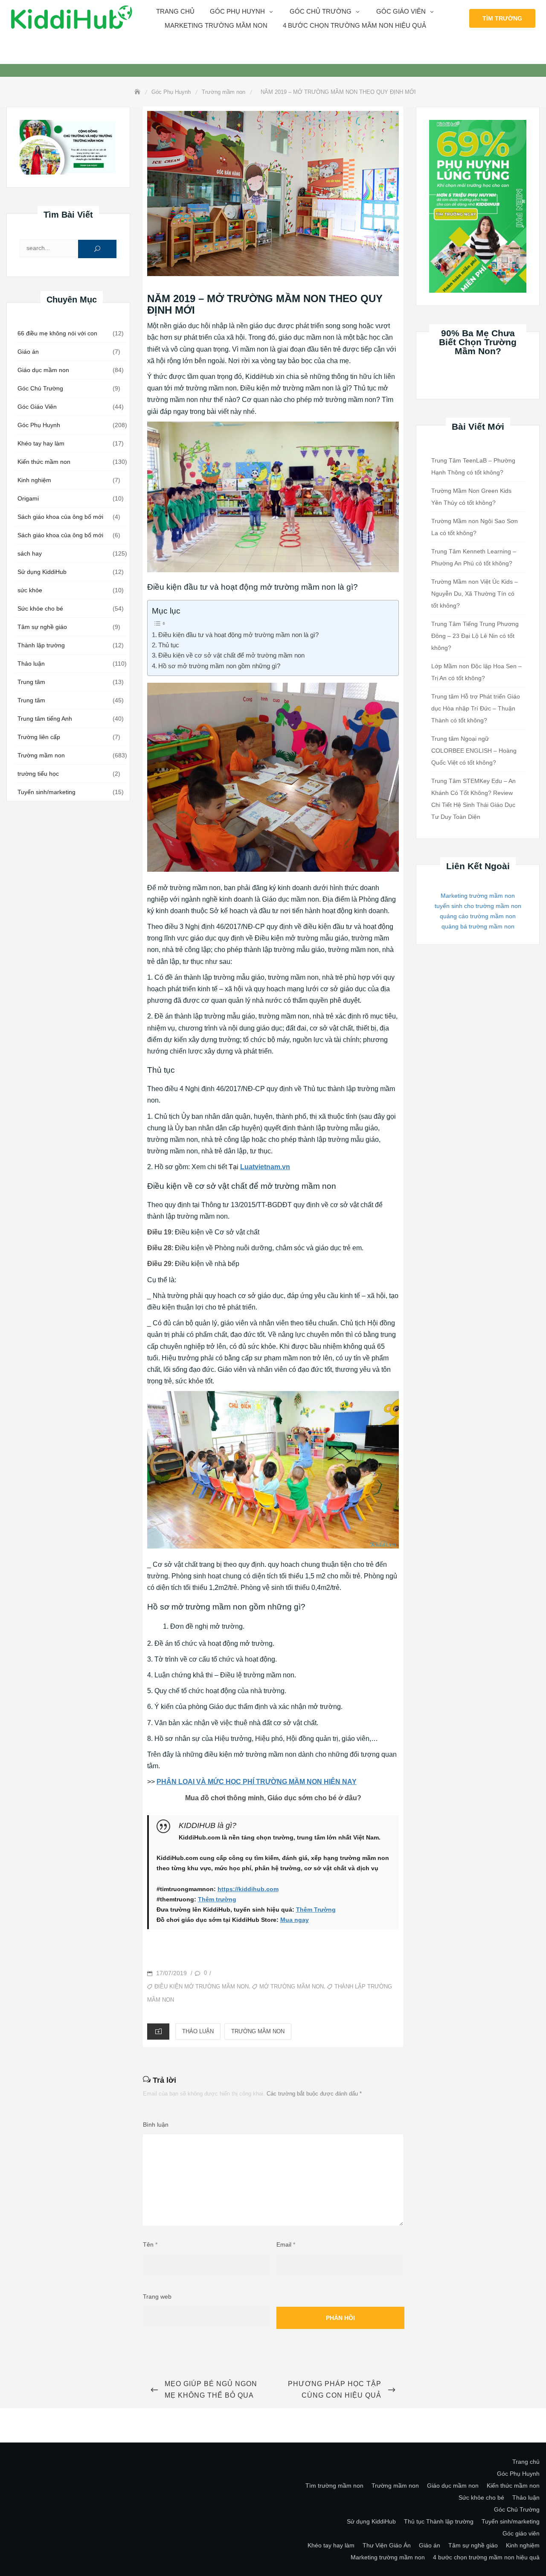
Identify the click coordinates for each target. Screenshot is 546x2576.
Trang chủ (175, 11)
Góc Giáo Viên (37, 407)
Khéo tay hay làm (41, 443)
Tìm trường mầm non (334, 2486)
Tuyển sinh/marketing (46, 792)
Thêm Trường (316, 1909)
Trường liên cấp (39, 737)
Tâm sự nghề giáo (42, 627)
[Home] (138, 92)
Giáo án (28, 352)
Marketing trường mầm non (216, 25)
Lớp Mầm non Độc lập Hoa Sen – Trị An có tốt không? (476, 672)
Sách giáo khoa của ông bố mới (60, 517)
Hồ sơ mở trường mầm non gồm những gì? (219, 666)
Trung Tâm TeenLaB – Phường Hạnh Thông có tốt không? (473, 466)
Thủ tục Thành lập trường (439, 2521)
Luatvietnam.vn (265, 1167)
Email (286, 2244)
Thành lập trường (41, 645)
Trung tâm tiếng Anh (45, 719)
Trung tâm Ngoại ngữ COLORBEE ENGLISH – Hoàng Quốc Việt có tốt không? (474, 751)
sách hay (30, 553)
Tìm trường (502, 18)
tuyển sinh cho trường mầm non (478, 906)
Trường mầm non (41, 755)
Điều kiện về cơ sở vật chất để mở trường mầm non (231, 655)
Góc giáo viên (401, 11)
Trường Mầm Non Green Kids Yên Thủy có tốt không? (471, 497)
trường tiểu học (38, 774)
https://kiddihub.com (248, 1889)
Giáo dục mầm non (43, 370)
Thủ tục (169, 645)
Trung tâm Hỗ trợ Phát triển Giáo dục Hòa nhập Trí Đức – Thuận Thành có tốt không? (476, 708)
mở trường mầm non (292, 1987)
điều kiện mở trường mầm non (202, 1987)
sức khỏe (30, 590)
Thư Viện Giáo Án (387, 2545)
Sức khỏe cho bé (40, 608)
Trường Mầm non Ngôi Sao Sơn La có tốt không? (475, 527)
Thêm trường (217, 1899)
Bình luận (156, 2125)
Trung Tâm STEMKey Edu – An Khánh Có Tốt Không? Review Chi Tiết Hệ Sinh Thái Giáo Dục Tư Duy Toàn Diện (473, 799)
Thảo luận (31, 664)
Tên (150, 2244)
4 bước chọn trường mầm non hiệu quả (354, 25)
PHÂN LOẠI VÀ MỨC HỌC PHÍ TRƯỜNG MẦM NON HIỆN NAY (257, 1782)
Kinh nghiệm (34, 480)
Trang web (157, 2297)
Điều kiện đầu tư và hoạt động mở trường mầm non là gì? (238, 635)
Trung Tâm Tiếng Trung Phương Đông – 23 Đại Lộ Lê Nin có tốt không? (475, 636)
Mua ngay (295, 1920)
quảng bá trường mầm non (478, 926)
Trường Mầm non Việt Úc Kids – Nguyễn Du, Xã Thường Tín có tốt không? (475, 594)
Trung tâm (31, 682)
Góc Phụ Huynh (39, 425)
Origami (28, 498)
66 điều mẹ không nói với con (57, 333)
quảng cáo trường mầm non (478, 916)
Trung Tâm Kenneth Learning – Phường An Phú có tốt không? (474, 557)
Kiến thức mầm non (44, 462)
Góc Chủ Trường (321, 11)
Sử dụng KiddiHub (42, 572)
